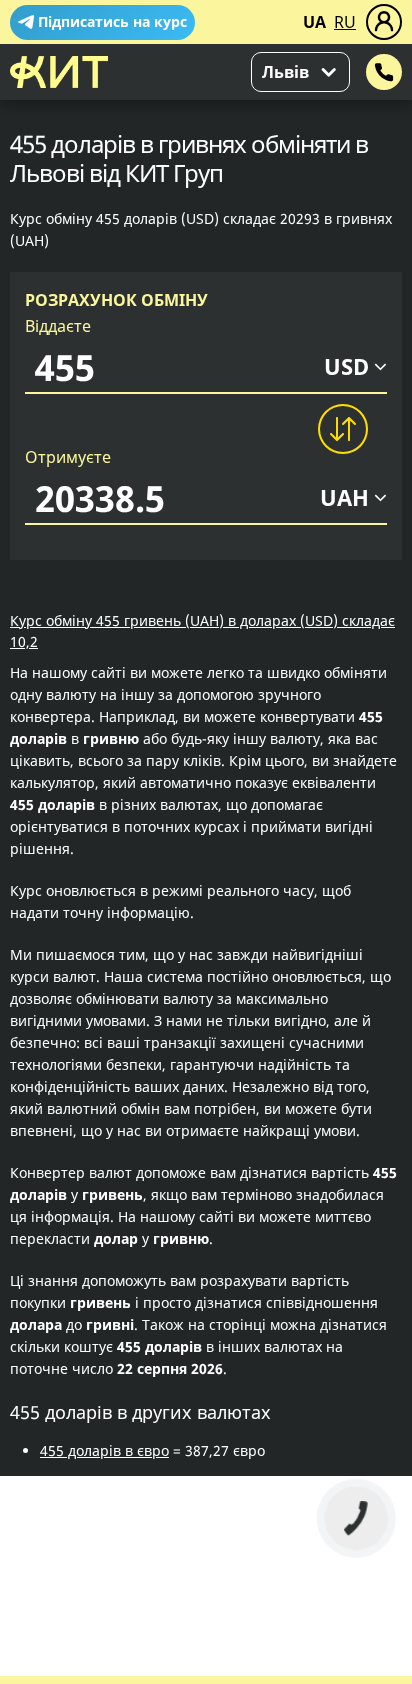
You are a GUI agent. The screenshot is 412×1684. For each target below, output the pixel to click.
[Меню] (384, 22)
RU (345, 22)
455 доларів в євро (104, 1450)
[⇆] (342, 429)
